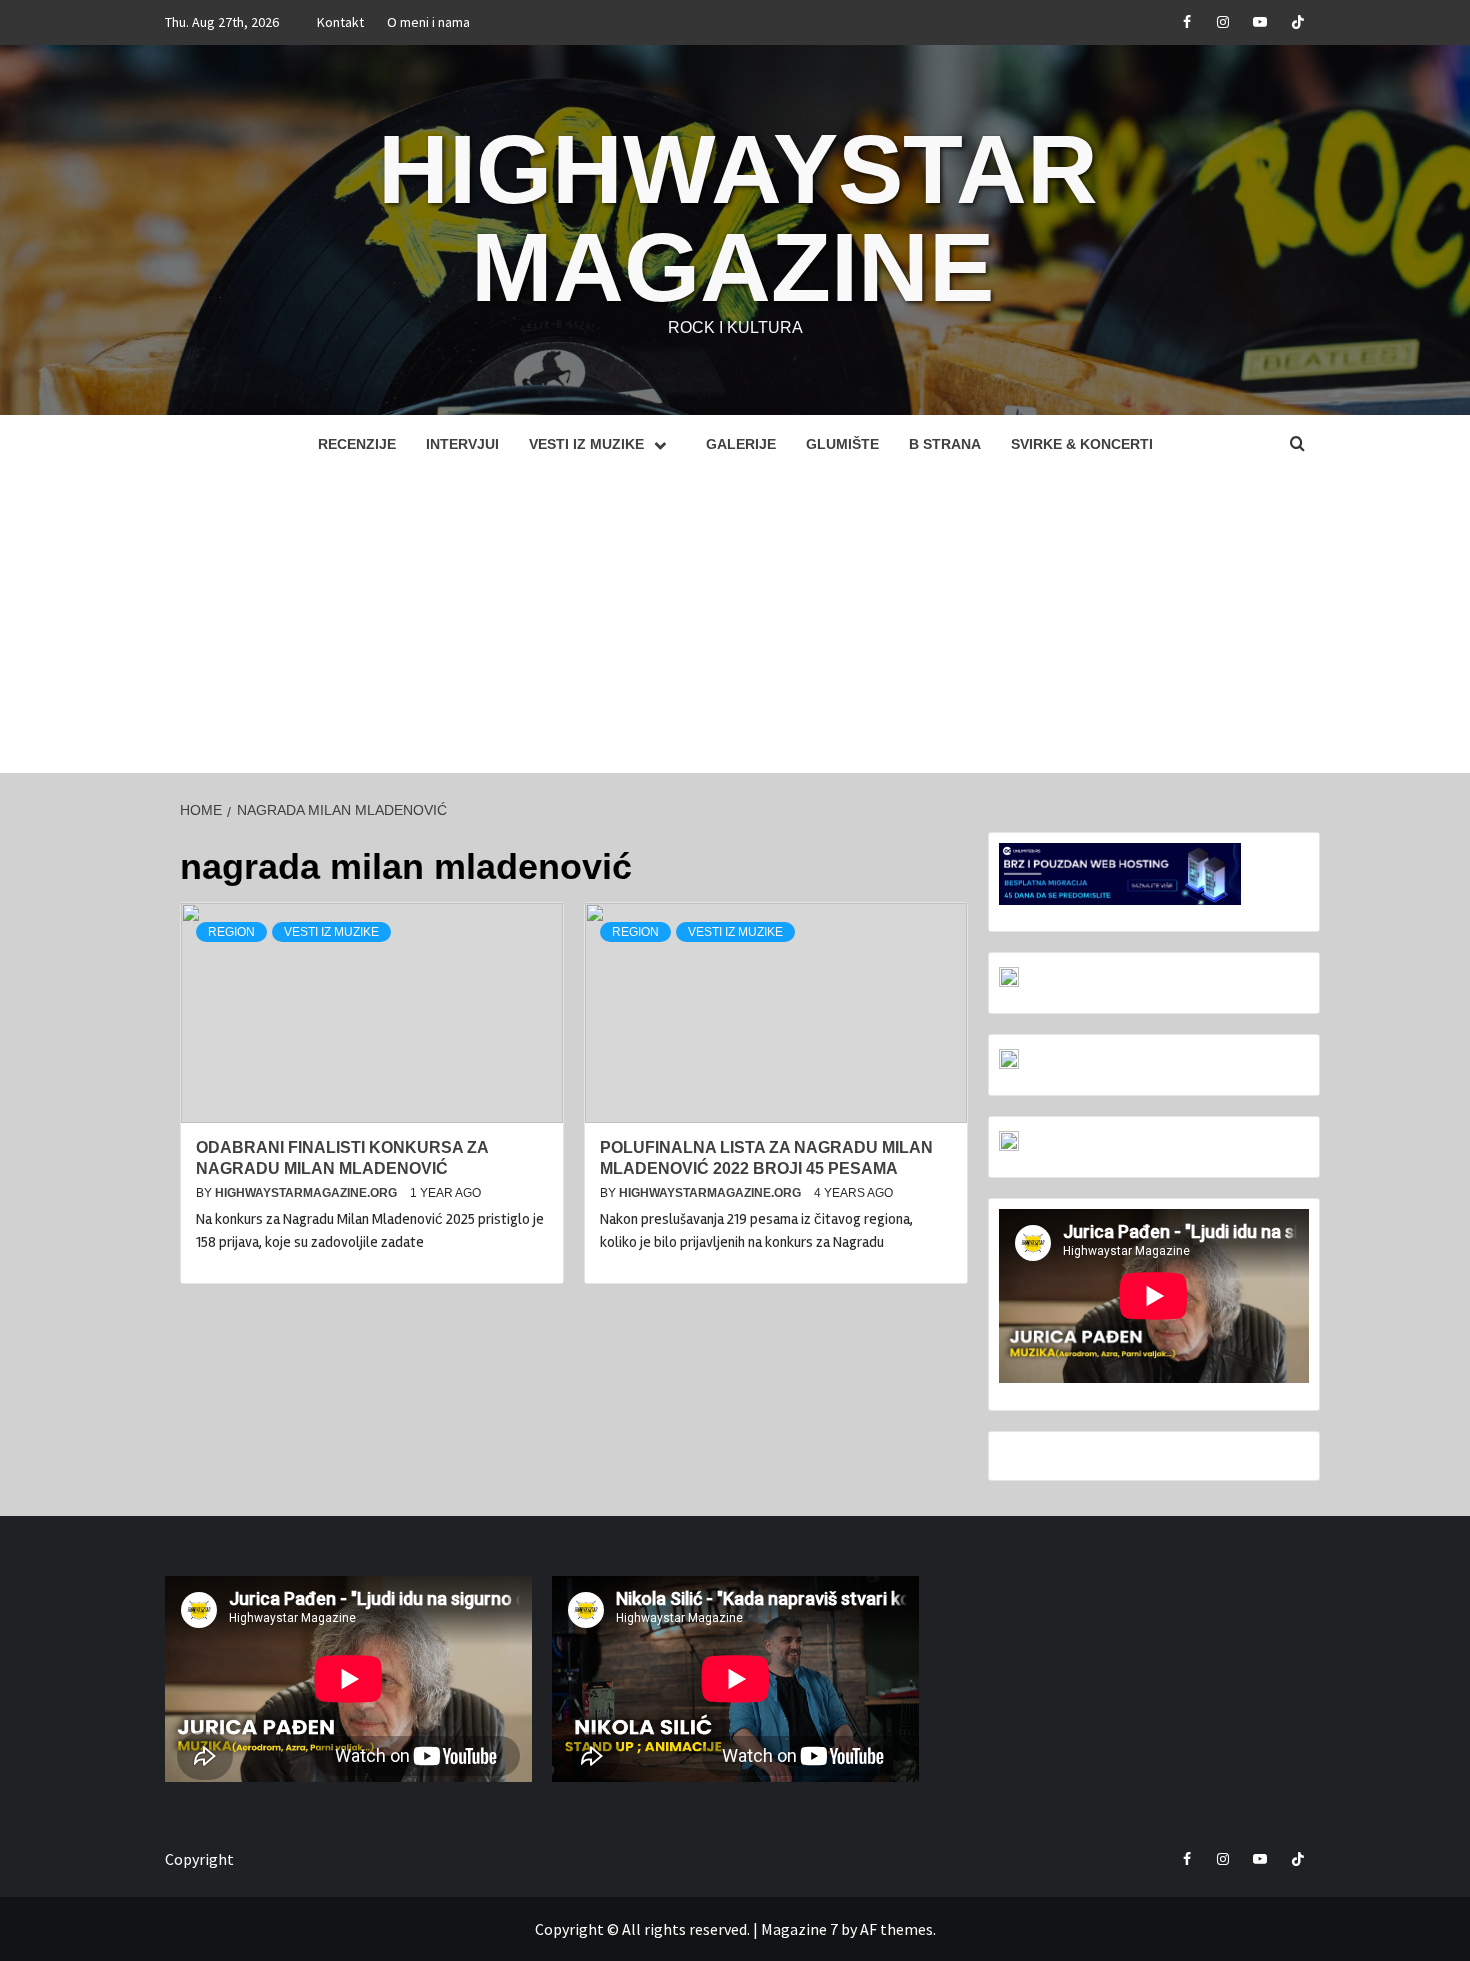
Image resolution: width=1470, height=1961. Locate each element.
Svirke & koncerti (1082, 444)
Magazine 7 (799, 1929)
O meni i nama (428, 22)
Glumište (842, 444)
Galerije (741, 444)
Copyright (199, 1859)
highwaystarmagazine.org (307, 1193)
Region (231, 932)
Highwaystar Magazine (738, 218)
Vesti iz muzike (586, 444)
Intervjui (462, 444)
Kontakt (340, 22)
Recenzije (357, 444)
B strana (945, 444)
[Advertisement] (735, 623)
